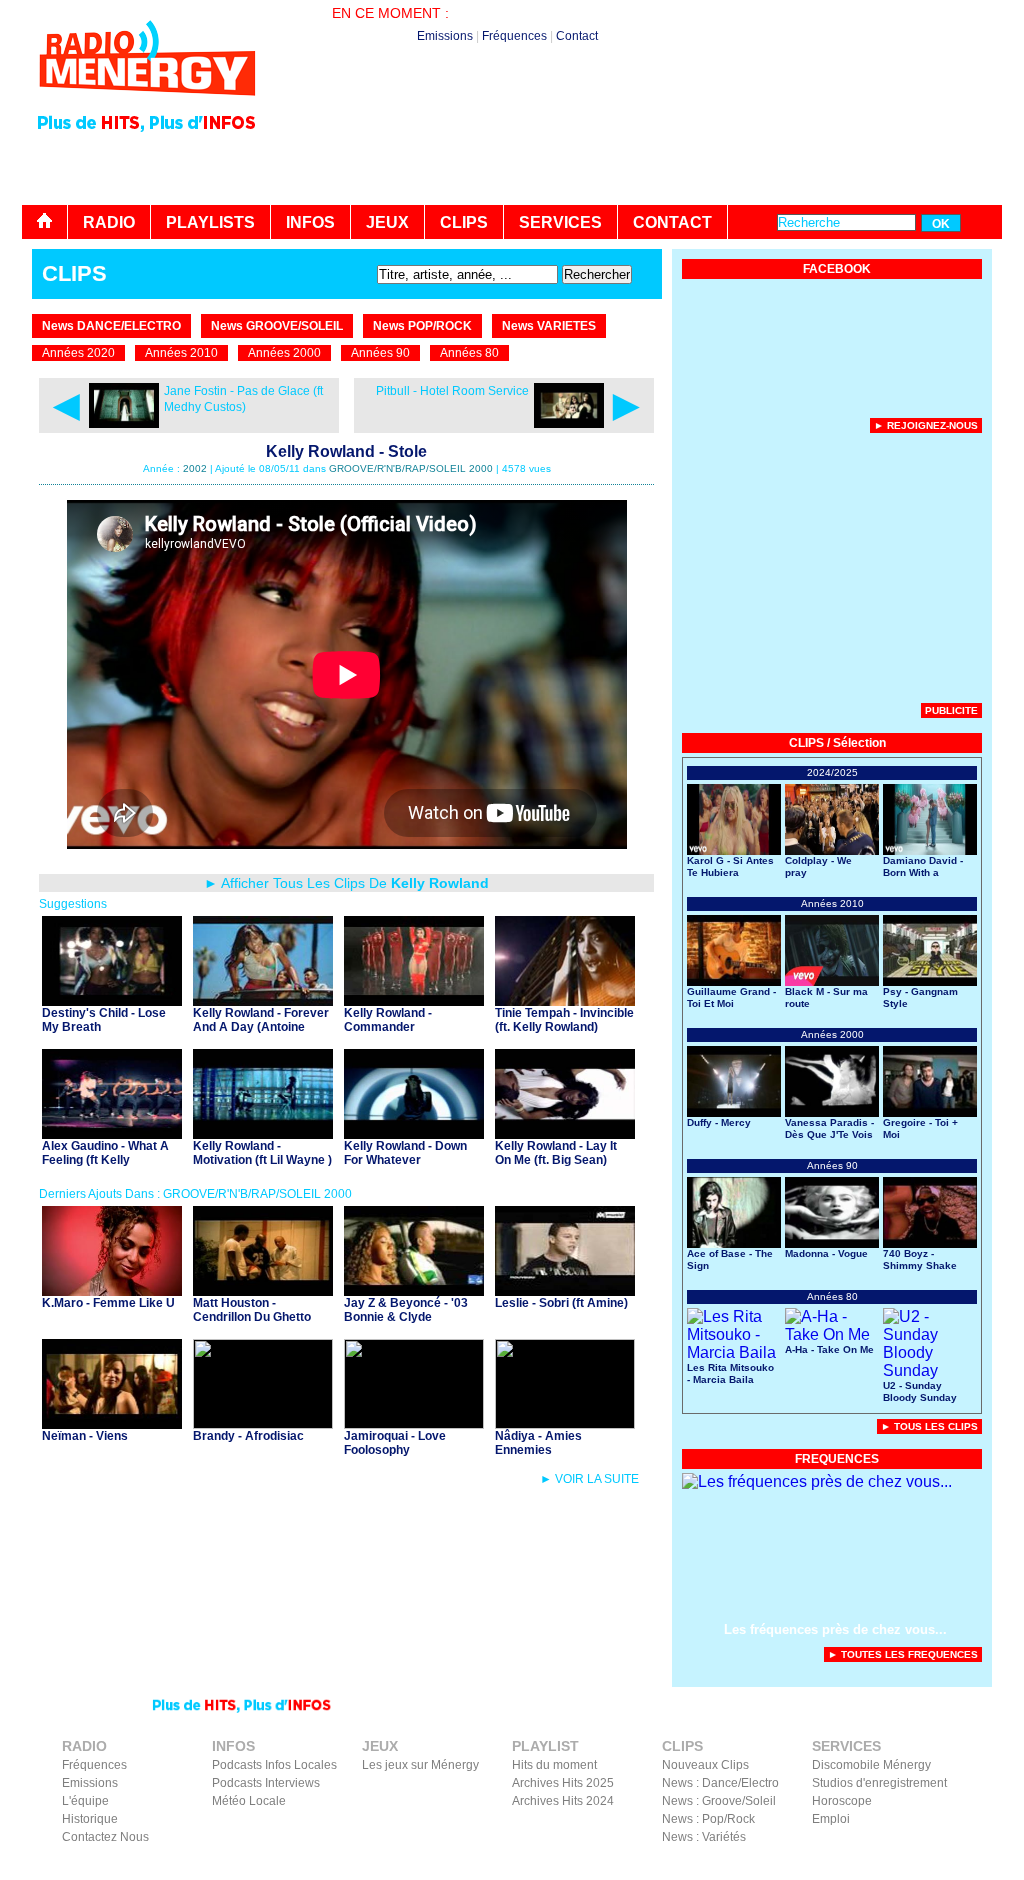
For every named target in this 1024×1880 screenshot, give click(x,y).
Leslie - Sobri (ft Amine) (561, 1303)
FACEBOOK (837, 269)
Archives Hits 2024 (563, 1801)
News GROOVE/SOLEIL (277, 326)
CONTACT (672, 222)
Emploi (831, 1819)
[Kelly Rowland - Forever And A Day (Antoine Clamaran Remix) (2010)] (263, 1000)
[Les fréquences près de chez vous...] (817, 1481)
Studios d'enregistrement (879, 1783)
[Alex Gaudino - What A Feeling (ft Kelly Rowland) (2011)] (112, 1133)
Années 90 (380, 353)
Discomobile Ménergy (871, 1765)
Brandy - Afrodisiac (248, 1436)
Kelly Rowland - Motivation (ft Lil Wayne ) (262, 1153)
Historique (90, 1819)
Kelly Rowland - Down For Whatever (405, 1153)
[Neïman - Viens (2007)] (112, 1423)
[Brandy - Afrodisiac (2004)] (263, 1423)
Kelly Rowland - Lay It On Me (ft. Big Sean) (556, 1153)
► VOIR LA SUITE (589, 1479)
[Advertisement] (638, 150)
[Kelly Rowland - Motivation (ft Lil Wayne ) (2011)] (263, 1133)
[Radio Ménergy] (147, 103)
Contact (577, 36)
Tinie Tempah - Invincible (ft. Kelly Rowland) (564, 1020)
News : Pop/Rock (708, 1819)
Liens (735, 1866)
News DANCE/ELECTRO (111, 326)
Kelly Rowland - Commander (388, 1020)
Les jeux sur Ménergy (420, 1765)
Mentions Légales (807, 1866)
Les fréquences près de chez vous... (835, 1629)
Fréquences (514, 36)
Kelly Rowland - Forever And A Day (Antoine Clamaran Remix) (261, 1027)
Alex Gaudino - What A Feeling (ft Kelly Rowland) (105, 1160)
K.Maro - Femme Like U (108, 1303)
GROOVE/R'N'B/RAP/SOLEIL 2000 (411, 468)
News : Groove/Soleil (719, 1801)
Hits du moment (554, 1765)
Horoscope (842, 1801)
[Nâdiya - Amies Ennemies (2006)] (565, 1423)
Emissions (445, 36)
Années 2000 (284, 353)
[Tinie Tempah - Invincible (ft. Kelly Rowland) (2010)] (565, 1000)
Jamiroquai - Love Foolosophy (395, 1443)
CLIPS (464, 222)
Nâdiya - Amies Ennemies (538, 1443)
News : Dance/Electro (720, 1783)
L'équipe (85, 1801)
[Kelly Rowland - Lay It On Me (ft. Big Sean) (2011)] (565, 1133)
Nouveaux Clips (705, 1765)
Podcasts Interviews (266, 1783)
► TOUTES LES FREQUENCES (903, 1654)
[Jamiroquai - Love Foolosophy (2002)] (414, 1423)
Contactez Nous (105, 1837)
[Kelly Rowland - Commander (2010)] (414, 1000)
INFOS (310, 222)
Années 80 (469, 353)
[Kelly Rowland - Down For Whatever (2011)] (414, 1133)
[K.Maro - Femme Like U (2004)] (112, 1290)
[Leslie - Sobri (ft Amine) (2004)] (565, 1290)
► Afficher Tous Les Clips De (346, 883)
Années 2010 (181, 353)
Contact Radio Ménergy (646, 1866)
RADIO (109, 222)
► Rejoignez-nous (926, 425)
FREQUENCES (837, 1459)
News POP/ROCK (422, 326)
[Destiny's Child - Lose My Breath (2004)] (112, 1000)
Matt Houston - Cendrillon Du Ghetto (252, 1310)
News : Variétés (704, 1837)
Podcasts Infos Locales (274, 1765)
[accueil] (45, 222)
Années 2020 (78, 353)
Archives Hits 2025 (563, 1783)
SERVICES (560, 222)
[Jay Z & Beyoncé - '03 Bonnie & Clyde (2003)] (414, 1290)
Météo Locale (249, 1801)
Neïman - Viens (85, 1436)
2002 (195, 468)
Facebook (892, 1866)
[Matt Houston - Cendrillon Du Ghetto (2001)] (263, 1290)
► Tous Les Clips (929, 1426)
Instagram (955, 1866)
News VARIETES (549, 326)
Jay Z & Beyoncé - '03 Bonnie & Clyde (406, 1310)
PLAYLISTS (210, 222)
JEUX (387, 222)
